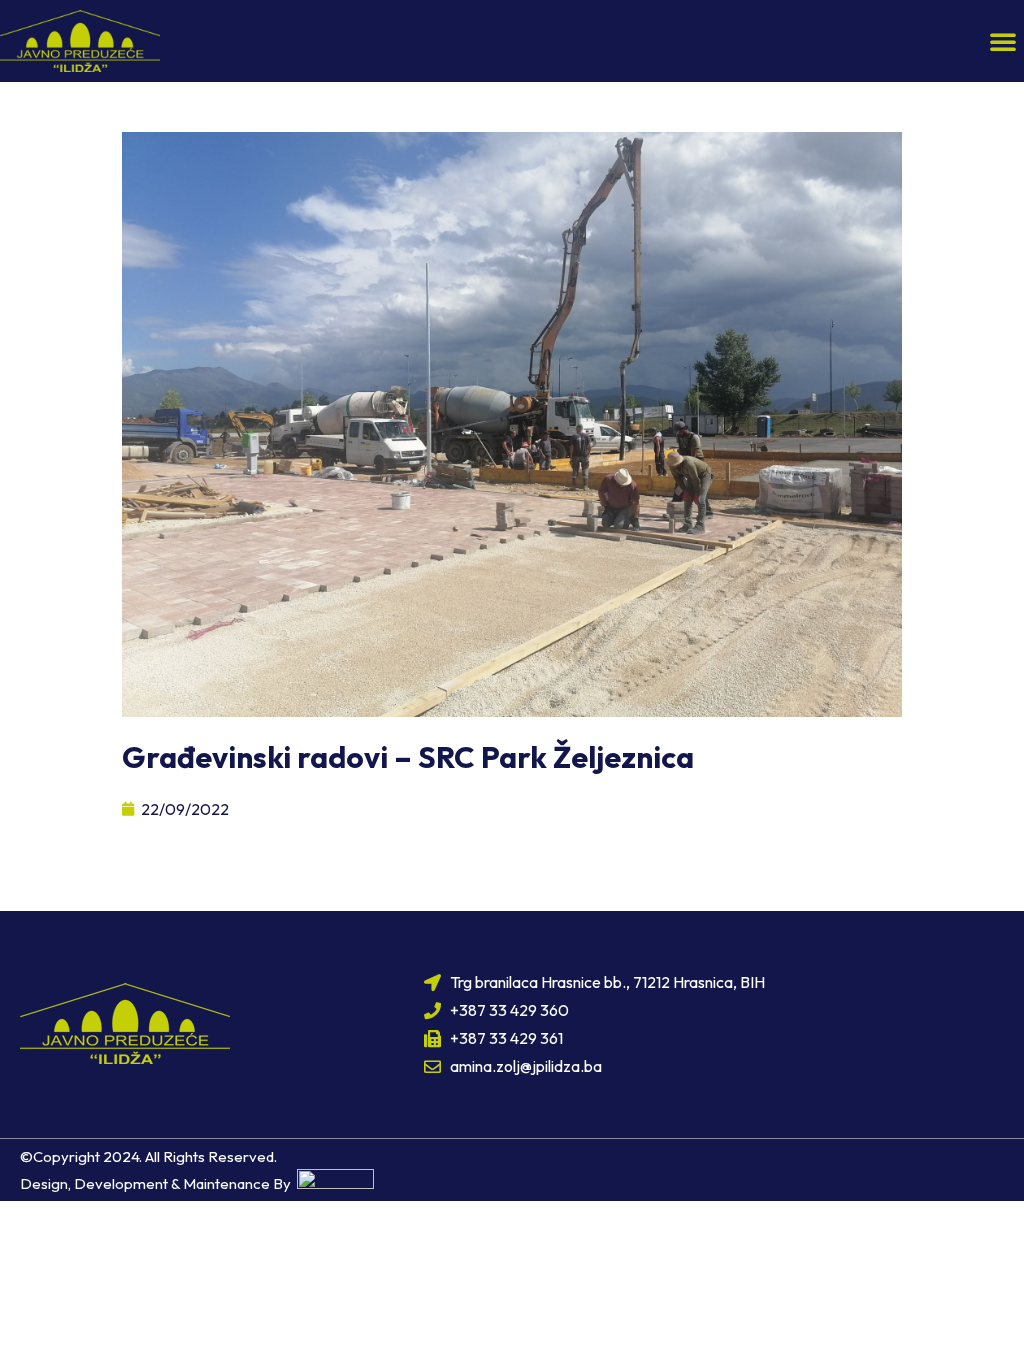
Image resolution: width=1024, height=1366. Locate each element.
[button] (1003, 41)
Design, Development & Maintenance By (158, 1183)
